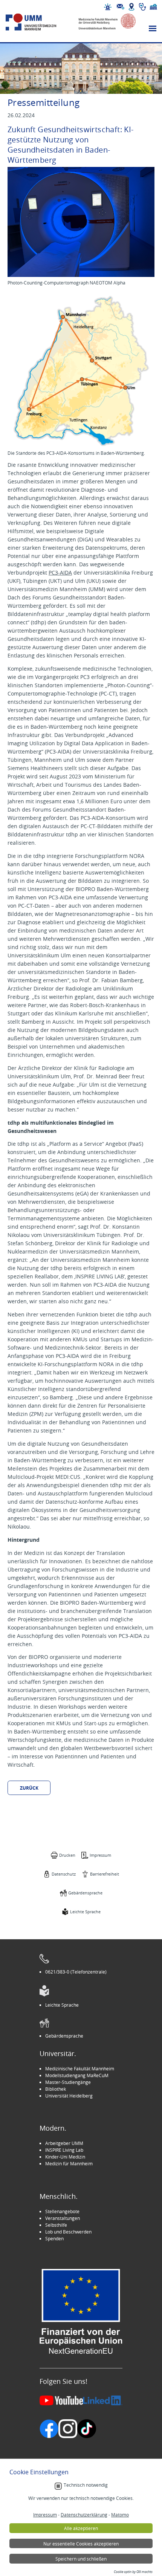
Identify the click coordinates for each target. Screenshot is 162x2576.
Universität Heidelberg (69, 2096)
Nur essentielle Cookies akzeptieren (81, 2544)
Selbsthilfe (56, 2225)
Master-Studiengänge (68, 2082)
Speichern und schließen (81, 2559)
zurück (29, 1788)
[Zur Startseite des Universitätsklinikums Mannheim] (38, 22)
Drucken (67, 1855)
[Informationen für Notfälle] (108, 7)
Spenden (54, 2238)
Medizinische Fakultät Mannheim (80, 2068)
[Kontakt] (121, 7)
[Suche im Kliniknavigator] (142, 7)
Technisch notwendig (86, 2485)
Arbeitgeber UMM (64, 2143)
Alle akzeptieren (81, 2528)
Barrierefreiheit (105, 1874)
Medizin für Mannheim (69, 2163)
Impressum (100, 1855)
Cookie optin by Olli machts (133, 2572)
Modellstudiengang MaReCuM (77, 2075)
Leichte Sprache (85, 1912)
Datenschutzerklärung (84, 2515)
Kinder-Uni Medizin (65, 2157)
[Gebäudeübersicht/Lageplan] (131, 7)
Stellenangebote (62, 2211)
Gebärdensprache (85, 1893)
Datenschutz (64, 1874)
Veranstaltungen (63, 2218)
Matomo (120, 2515)
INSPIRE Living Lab (64, 2150)
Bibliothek (56, 2089)
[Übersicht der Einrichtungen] (153, 7)
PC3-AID (59, 573)
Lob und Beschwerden (68, 2232)
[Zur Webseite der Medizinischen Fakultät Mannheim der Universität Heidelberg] (103, 22)
